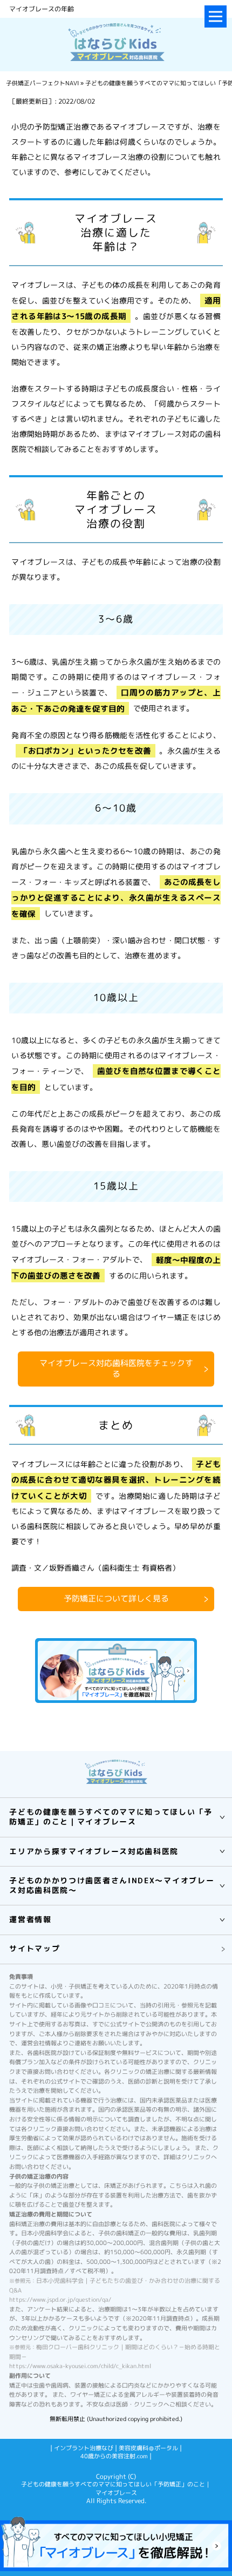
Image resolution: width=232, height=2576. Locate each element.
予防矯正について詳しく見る (116, 1598)
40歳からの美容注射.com (114, 2456)
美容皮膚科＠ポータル (148, 2448)
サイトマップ (35, 1948)
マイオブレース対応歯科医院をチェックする (116, 1368)
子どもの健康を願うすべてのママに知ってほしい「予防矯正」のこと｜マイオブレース (116, 2489)
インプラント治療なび (84, 2448)
